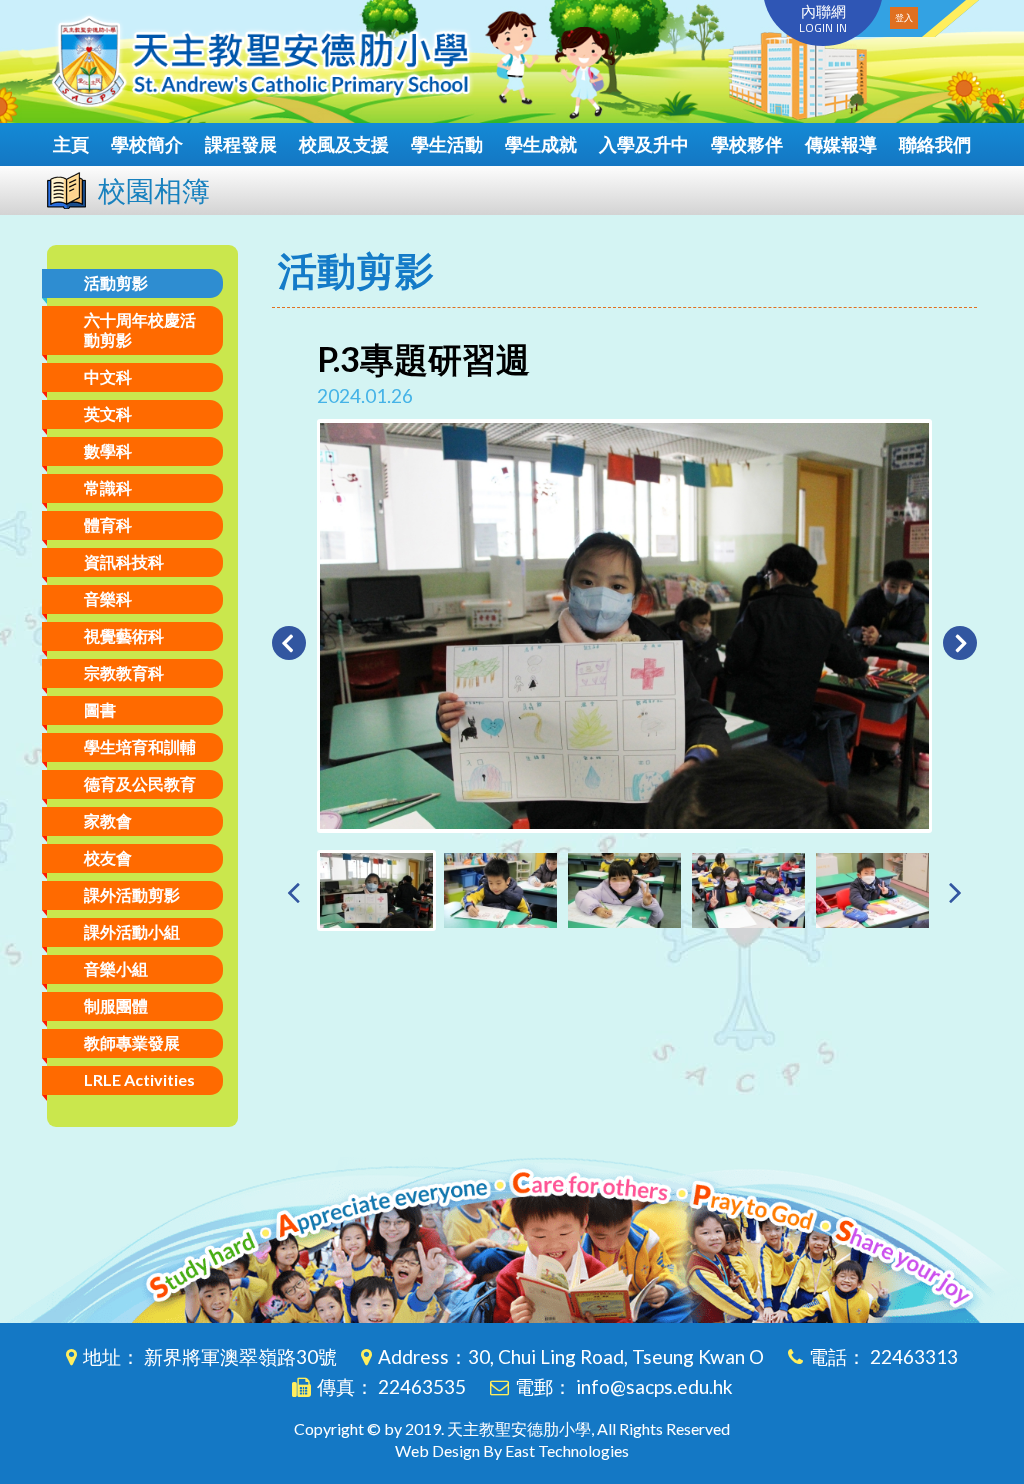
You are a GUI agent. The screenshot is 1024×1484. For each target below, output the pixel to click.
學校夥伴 (747, 144)
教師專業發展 (132, 1042)
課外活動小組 (132, 931)
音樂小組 (116, 968)
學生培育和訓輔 (140, 746)
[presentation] (293, 891)
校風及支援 (344, 144)
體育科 (108, 524)
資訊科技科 (124, 561)
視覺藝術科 (124, 635)
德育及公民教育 (140, 783)
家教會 (108, 820)
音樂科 (108, 598)
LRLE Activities (139, 1079)
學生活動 (447, 144)
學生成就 (541, 144)
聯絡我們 (935, 144)
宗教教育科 (124, 672)
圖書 (100, 709)
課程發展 (241, 144)
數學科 (108, 450)
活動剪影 (116, 282)
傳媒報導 (841, 144)
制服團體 (116, 1005)
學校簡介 (147, 144)
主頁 (71, 144)
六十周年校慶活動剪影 (140, 329)
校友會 (108, 857)
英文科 (108, 413)
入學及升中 (644, 144)
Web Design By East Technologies (512, 1450)
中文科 (108, 376)
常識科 (108, 487)
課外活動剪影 (132, 894)
